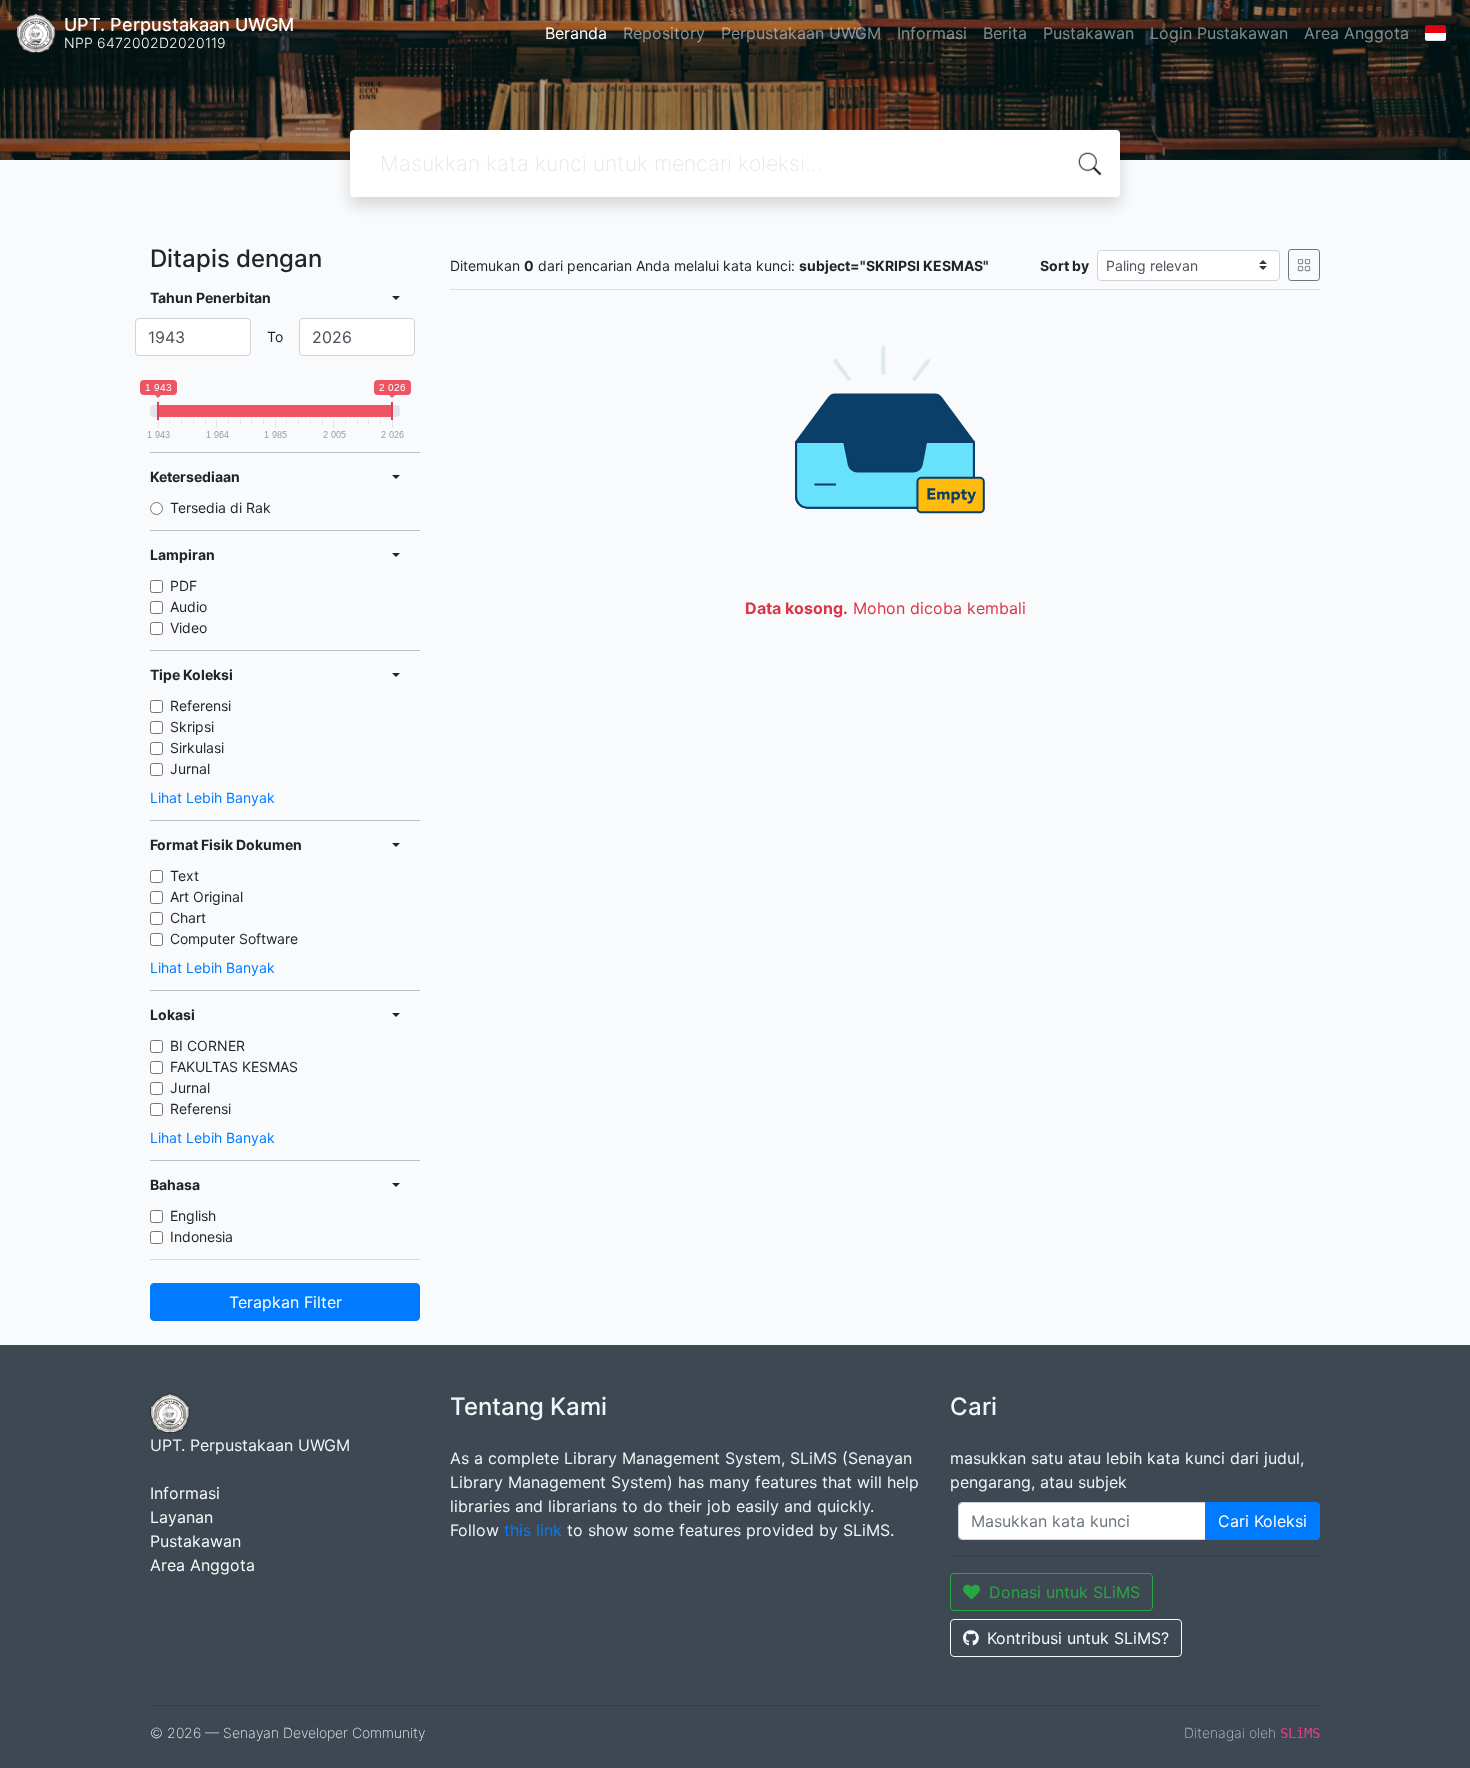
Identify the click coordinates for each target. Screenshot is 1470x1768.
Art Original (206, 896)
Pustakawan (1088, 33)
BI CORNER (207, 1045)
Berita (1005, 33)
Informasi (932, 33)
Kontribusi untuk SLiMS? (1078, 1638)
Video (188, 627)
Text (184, 875)
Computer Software (234, 938)
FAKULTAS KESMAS (234, 1066)
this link (533, 1530)
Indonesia (201, 1236)
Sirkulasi (197, 747)
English (193, 1215)
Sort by (1064, 265)
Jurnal (190, 768)
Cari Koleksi (1262, 1521)
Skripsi (192, 726)
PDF (183, 585)
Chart (188, 917)
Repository (664, 33)
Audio (188, 606)
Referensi (200, 705)
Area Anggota (1356, 33)
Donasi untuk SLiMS (1064, 1592)
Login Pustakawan (1219, 33)
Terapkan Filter (285, 1302)
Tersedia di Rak (220, 507)
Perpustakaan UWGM (801, 33)
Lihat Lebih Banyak (212, 797)
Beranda (576, 33)
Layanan (181, 1517)
